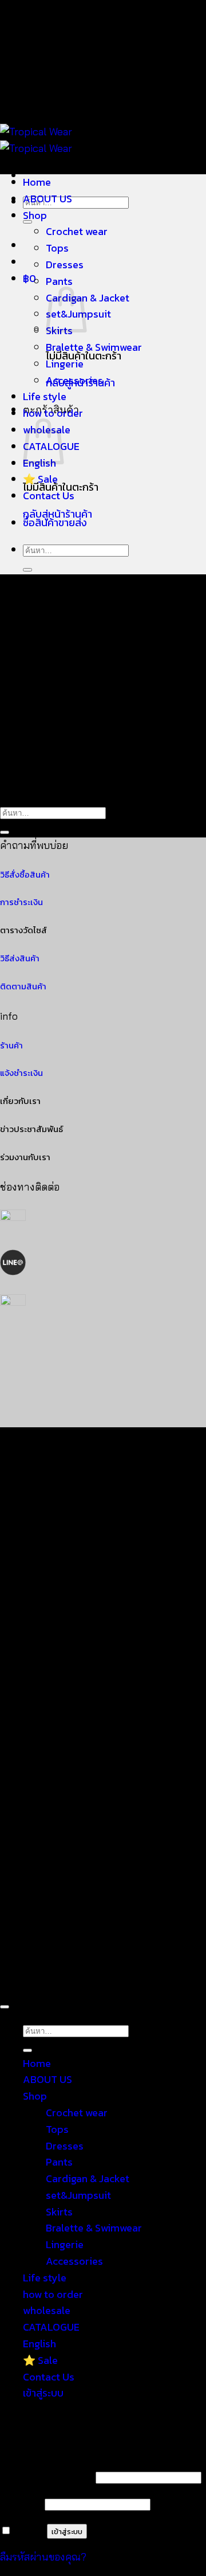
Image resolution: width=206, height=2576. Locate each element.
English (39, 2344)
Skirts (59, 2212)
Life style (45, 396)
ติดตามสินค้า (23, 986)
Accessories (74, 380)
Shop (35, 215)
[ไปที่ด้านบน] (5, 2007)
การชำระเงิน (21, 902)
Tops (57, 248)
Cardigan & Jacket (88, 298)
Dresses (65, 265)
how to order (53, 413)
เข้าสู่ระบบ (67, 2531)
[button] (29, 278)
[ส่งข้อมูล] (27, 570)
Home (37, 182)
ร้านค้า (11, 1046)
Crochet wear (77, 231)
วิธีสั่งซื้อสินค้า (25, 875)
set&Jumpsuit (78, 2195)
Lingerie (65, 364)
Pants (59, 281)
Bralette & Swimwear (94, 347)
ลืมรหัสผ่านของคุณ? (43, 2557)
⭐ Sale (40, 479)
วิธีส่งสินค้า (20, 958)
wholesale (47, 2310)
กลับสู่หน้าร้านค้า (58, 514)
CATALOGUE (51, 2327)
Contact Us (49, 496)
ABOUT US (47, 199)
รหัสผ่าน (21, 2503)
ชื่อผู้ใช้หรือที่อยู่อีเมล (46, 2477)
